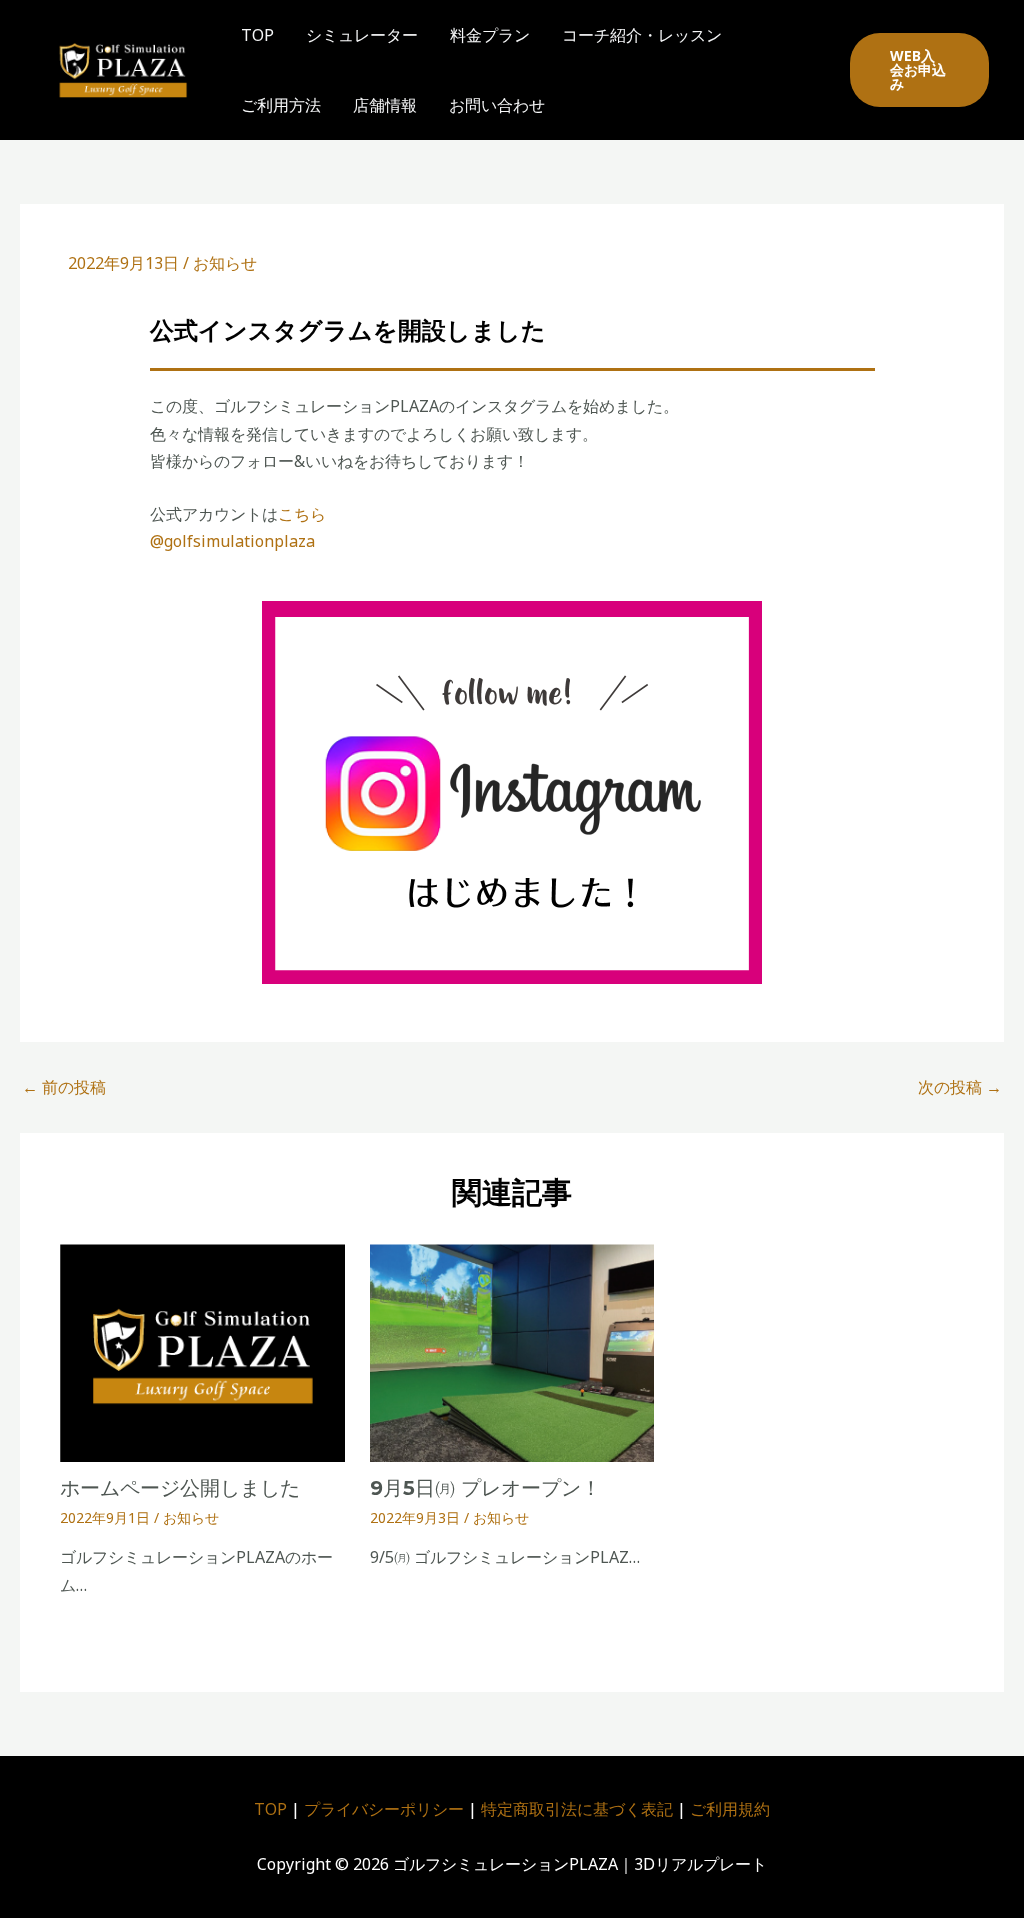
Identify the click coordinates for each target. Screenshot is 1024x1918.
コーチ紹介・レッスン (642, 35)
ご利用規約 (730, 1809)
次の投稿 (960, 1087)
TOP (257, 35)
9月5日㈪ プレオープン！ (485, 1488)
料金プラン (490, 35)
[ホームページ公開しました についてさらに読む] (202, 1351)
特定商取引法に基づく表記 (577, 1809)
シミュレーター (362, 35)
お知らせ (225, 263)
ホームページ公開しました (180, 1488)
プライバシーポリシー (384, 1809)
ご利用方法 (281, 105)
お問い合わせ (497, 105)
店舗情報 (385, 105)
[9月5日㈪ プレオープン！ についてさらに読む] (512, 1351)
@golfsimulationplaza (232, 541)
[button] (919, 70)
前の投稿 (64, 1087)
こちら (302, 514)
